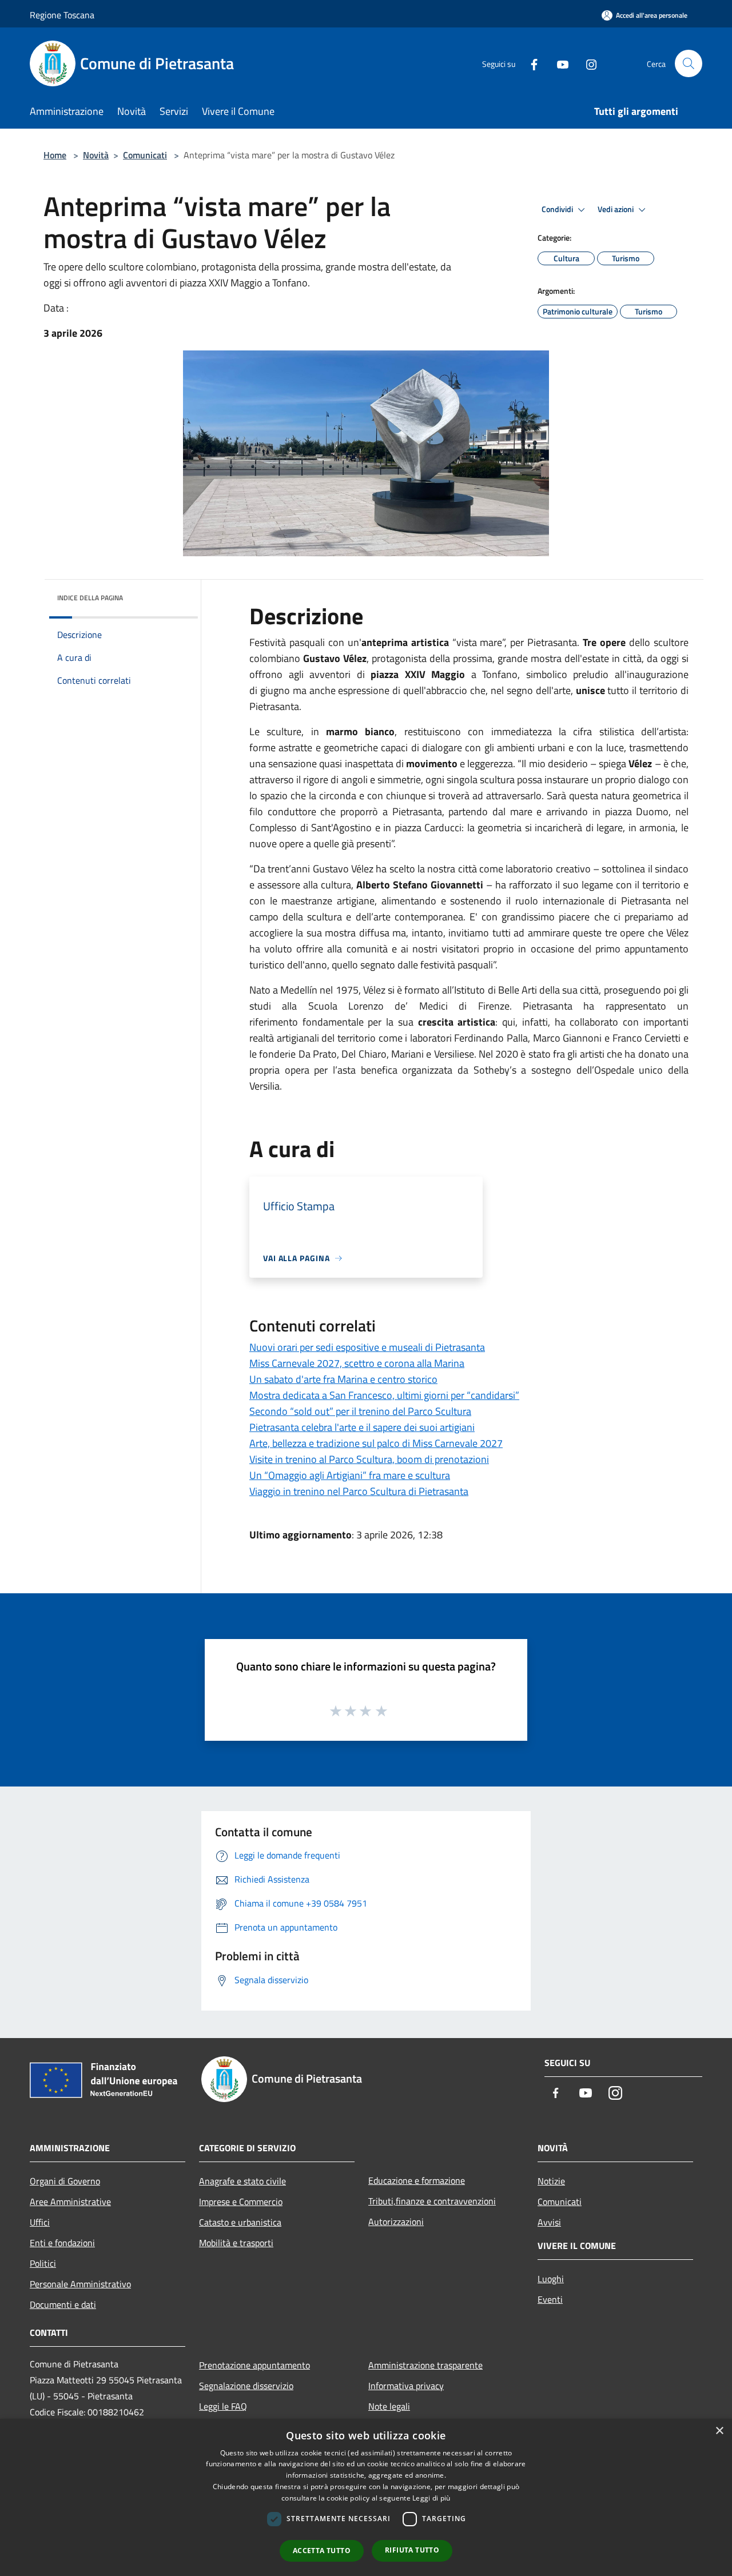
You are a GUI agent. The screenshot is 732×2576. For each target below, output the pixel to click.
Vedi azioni (616, 209)
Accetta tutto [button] (322, 2551)
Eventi (550, 2299)
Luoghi (551, 2279)
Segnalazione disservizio (246, 2386)
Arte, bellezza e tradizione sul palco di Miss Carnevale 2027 (376, 1443)
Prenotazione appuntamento (254, 2365)
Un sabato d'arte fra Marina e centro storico (343, 1379)
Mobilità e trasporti (236, 2243)
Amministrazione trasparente (425, 2365)
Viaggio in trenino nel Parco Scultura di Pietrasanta (359, 1491)
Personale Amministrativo (80, 2284)
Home (55, 155)
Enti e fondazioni (62, 2243)
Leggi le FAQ (223, 2406)
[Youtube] (558, 63)
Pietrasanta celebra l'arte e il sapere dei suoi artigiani (362, 1427)
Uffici (40, 2222)
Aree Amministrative (70, 2202)
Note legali (389, 2406)
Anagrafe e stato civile (242, 2181)
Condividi (558, 209)
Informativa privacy (406, 2386)
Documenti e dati (63, 2304)
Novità (96, 155)
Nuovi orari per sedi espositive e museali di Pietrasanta (367, 1347)
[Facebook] (530, 63)
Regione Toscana (62, 15)
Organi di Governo (65, 2181)
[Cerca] (689, 63)
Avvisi (549, 2222)
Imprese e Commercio (241, 2202)
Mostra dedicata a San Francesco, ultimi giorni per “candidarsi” (384, 1395)
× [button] (719, 2431)
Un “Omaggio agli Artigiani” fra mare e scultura (350, 1475)
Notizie (551, 2181)
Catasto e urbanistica (240, 2222)
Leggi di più (431, 2498)
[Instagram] (587, 63)
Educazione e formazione (417, 2180)
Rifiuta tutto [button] (412, 2550)
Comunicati (145, 155)
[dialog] (366, 2497)
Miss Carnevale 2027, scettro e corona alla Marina (357, 1363)
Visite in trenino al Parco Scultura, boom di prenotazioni (369, 1459)
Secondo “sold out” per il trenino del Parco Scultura (360, 1411)
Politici (43, 2263)
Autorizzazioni (396, 2222)
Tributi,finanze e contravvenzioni (432, 2201)
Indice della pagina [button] (90, 598)
